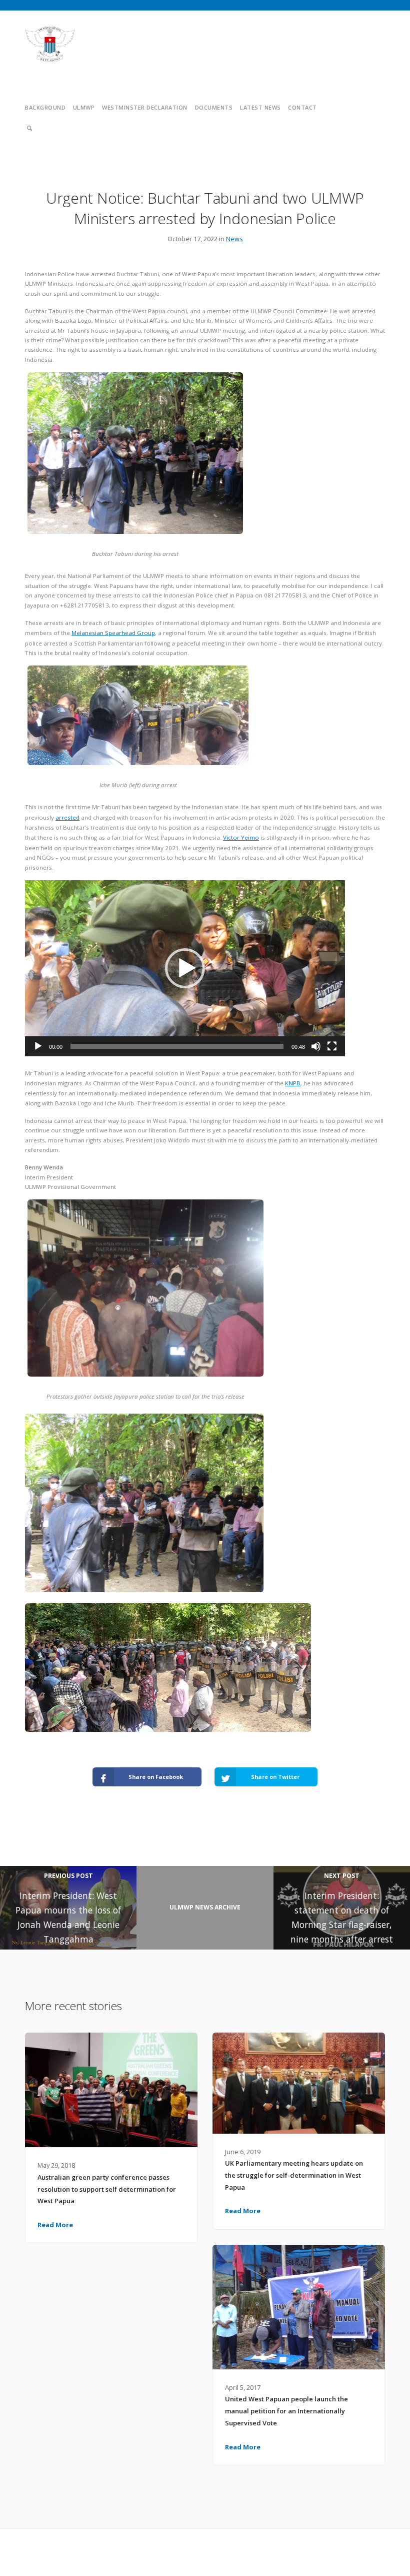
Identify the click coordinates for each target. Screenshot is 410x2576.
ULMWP (84, 107)
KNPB (293, 1083)
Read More (55, 2225)
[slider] (177, 1046)
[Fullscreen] (332, 1046)
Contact (302, 107)
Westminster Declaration (145, 107)
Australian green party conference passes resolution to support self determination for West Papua (107, 2189)
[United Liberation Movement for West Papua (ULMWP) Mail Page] (381, 2546)
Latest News (260, 107)
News (234, 239)
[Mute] (316, 1046)
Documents (214, 107)
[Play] (38, 1046)
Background (45, 107)
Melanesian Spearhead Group (113, 633)
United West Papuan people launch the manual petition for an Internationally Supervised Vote (286, 2411)
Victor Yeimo (241, 837)
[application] (185, 968)
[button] (185, 968)
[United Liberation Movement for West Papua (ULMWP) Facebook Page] (362, 2546)
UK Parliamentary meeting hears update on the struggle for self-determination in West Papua (294, 2175)
